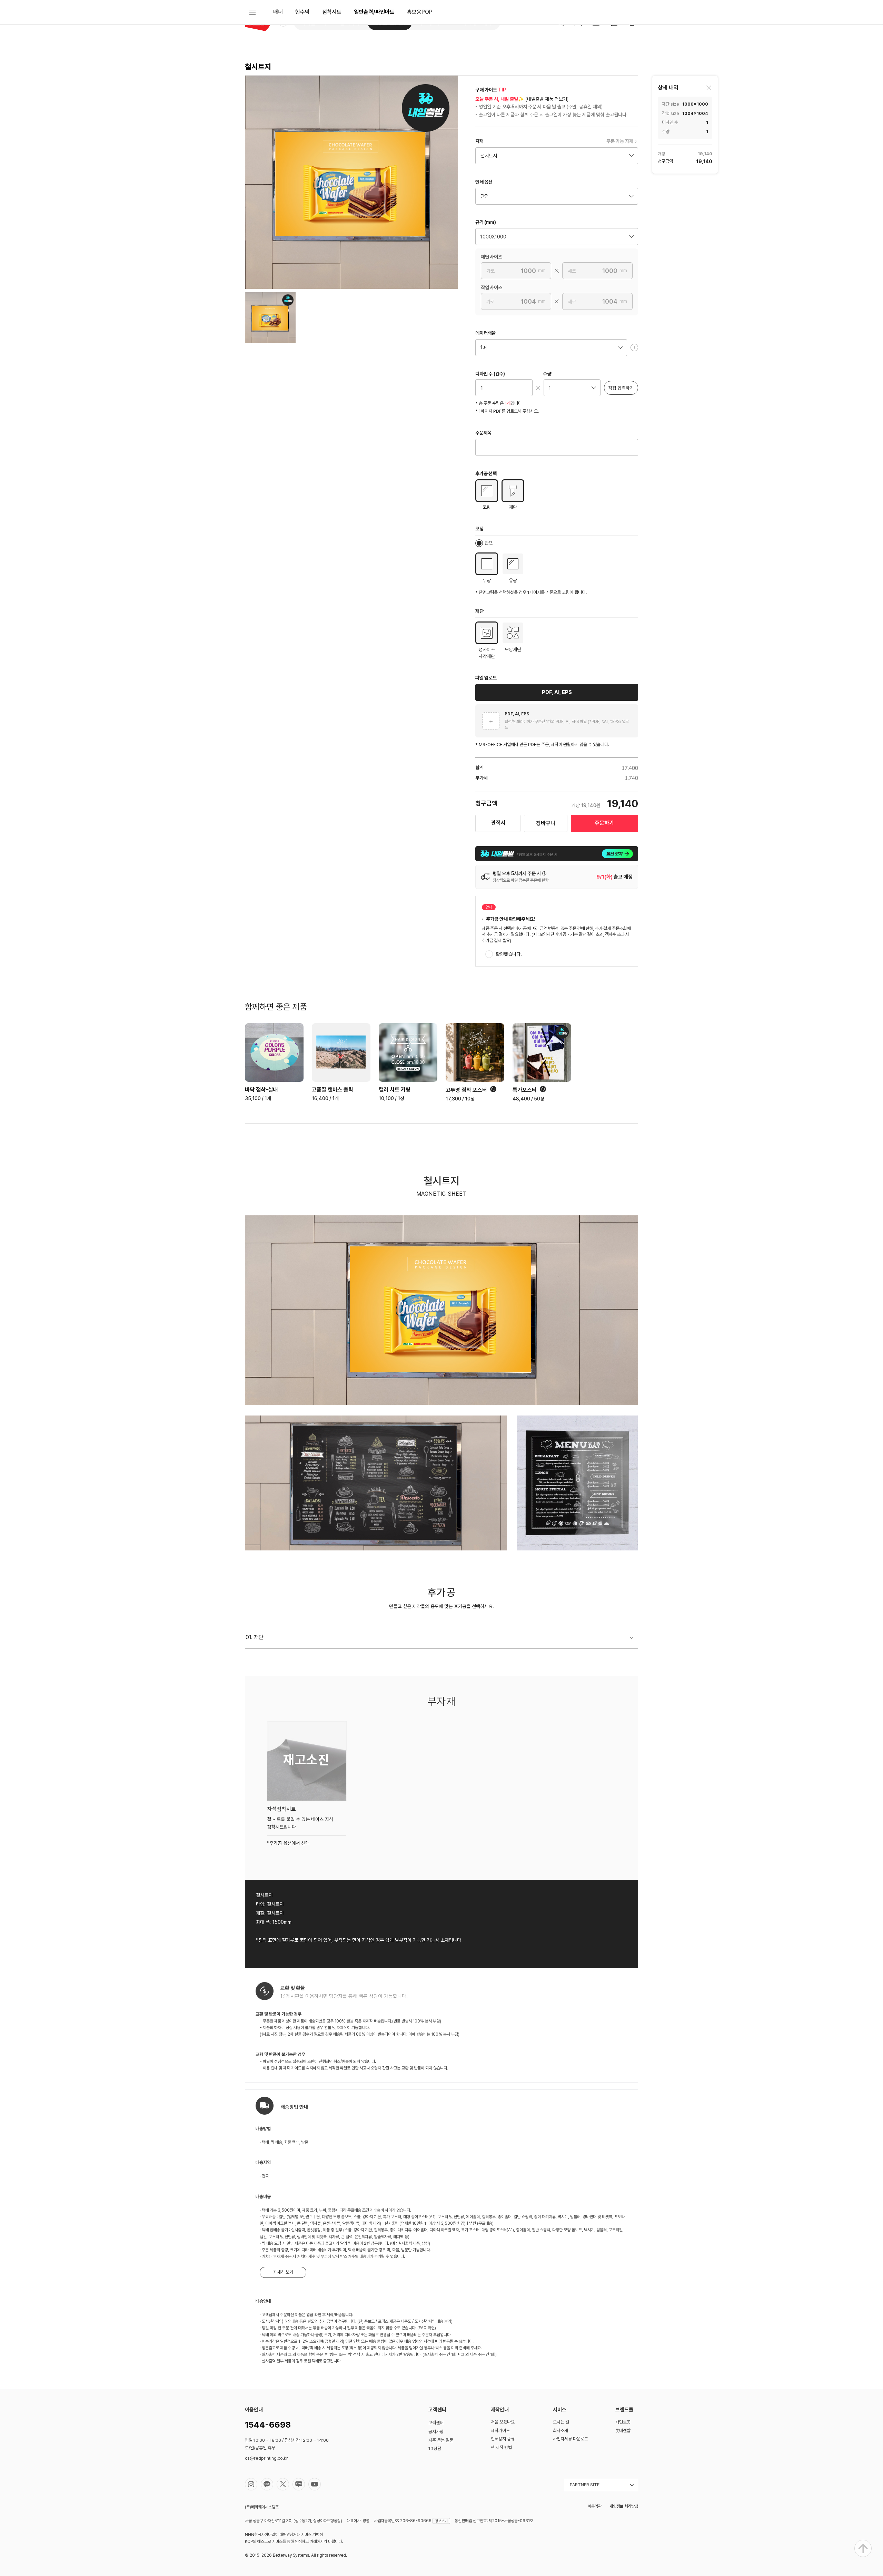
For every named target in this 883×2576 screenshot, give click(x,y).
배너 (278, 12)
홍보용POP (420, 12)
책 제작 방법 (501, 2447)
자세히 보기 (283, 2272)
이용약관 (595, 2506)
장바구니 (546, 823)
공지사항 (436, 2432)
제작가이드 (500, 2431)
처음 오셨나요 (503, 2422)
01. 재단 (255, 1637)
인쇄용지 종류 (503, 2439)
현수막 (302, 12)
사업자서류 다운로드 (571, 2439)
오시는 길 (561, 2422)
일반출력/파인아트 (374, 12)
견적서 (498, 823)
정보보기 (441, 2521)
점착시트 (332, 12)
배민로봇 (623, 2422)
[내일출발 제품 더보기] (547, 99)
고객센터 (436, 2423)
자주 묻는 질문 (441, 2440)
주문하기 (604, 823)
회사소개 (560, 2431)
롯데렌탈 (623, 2431)
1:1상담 (435, 2448)
